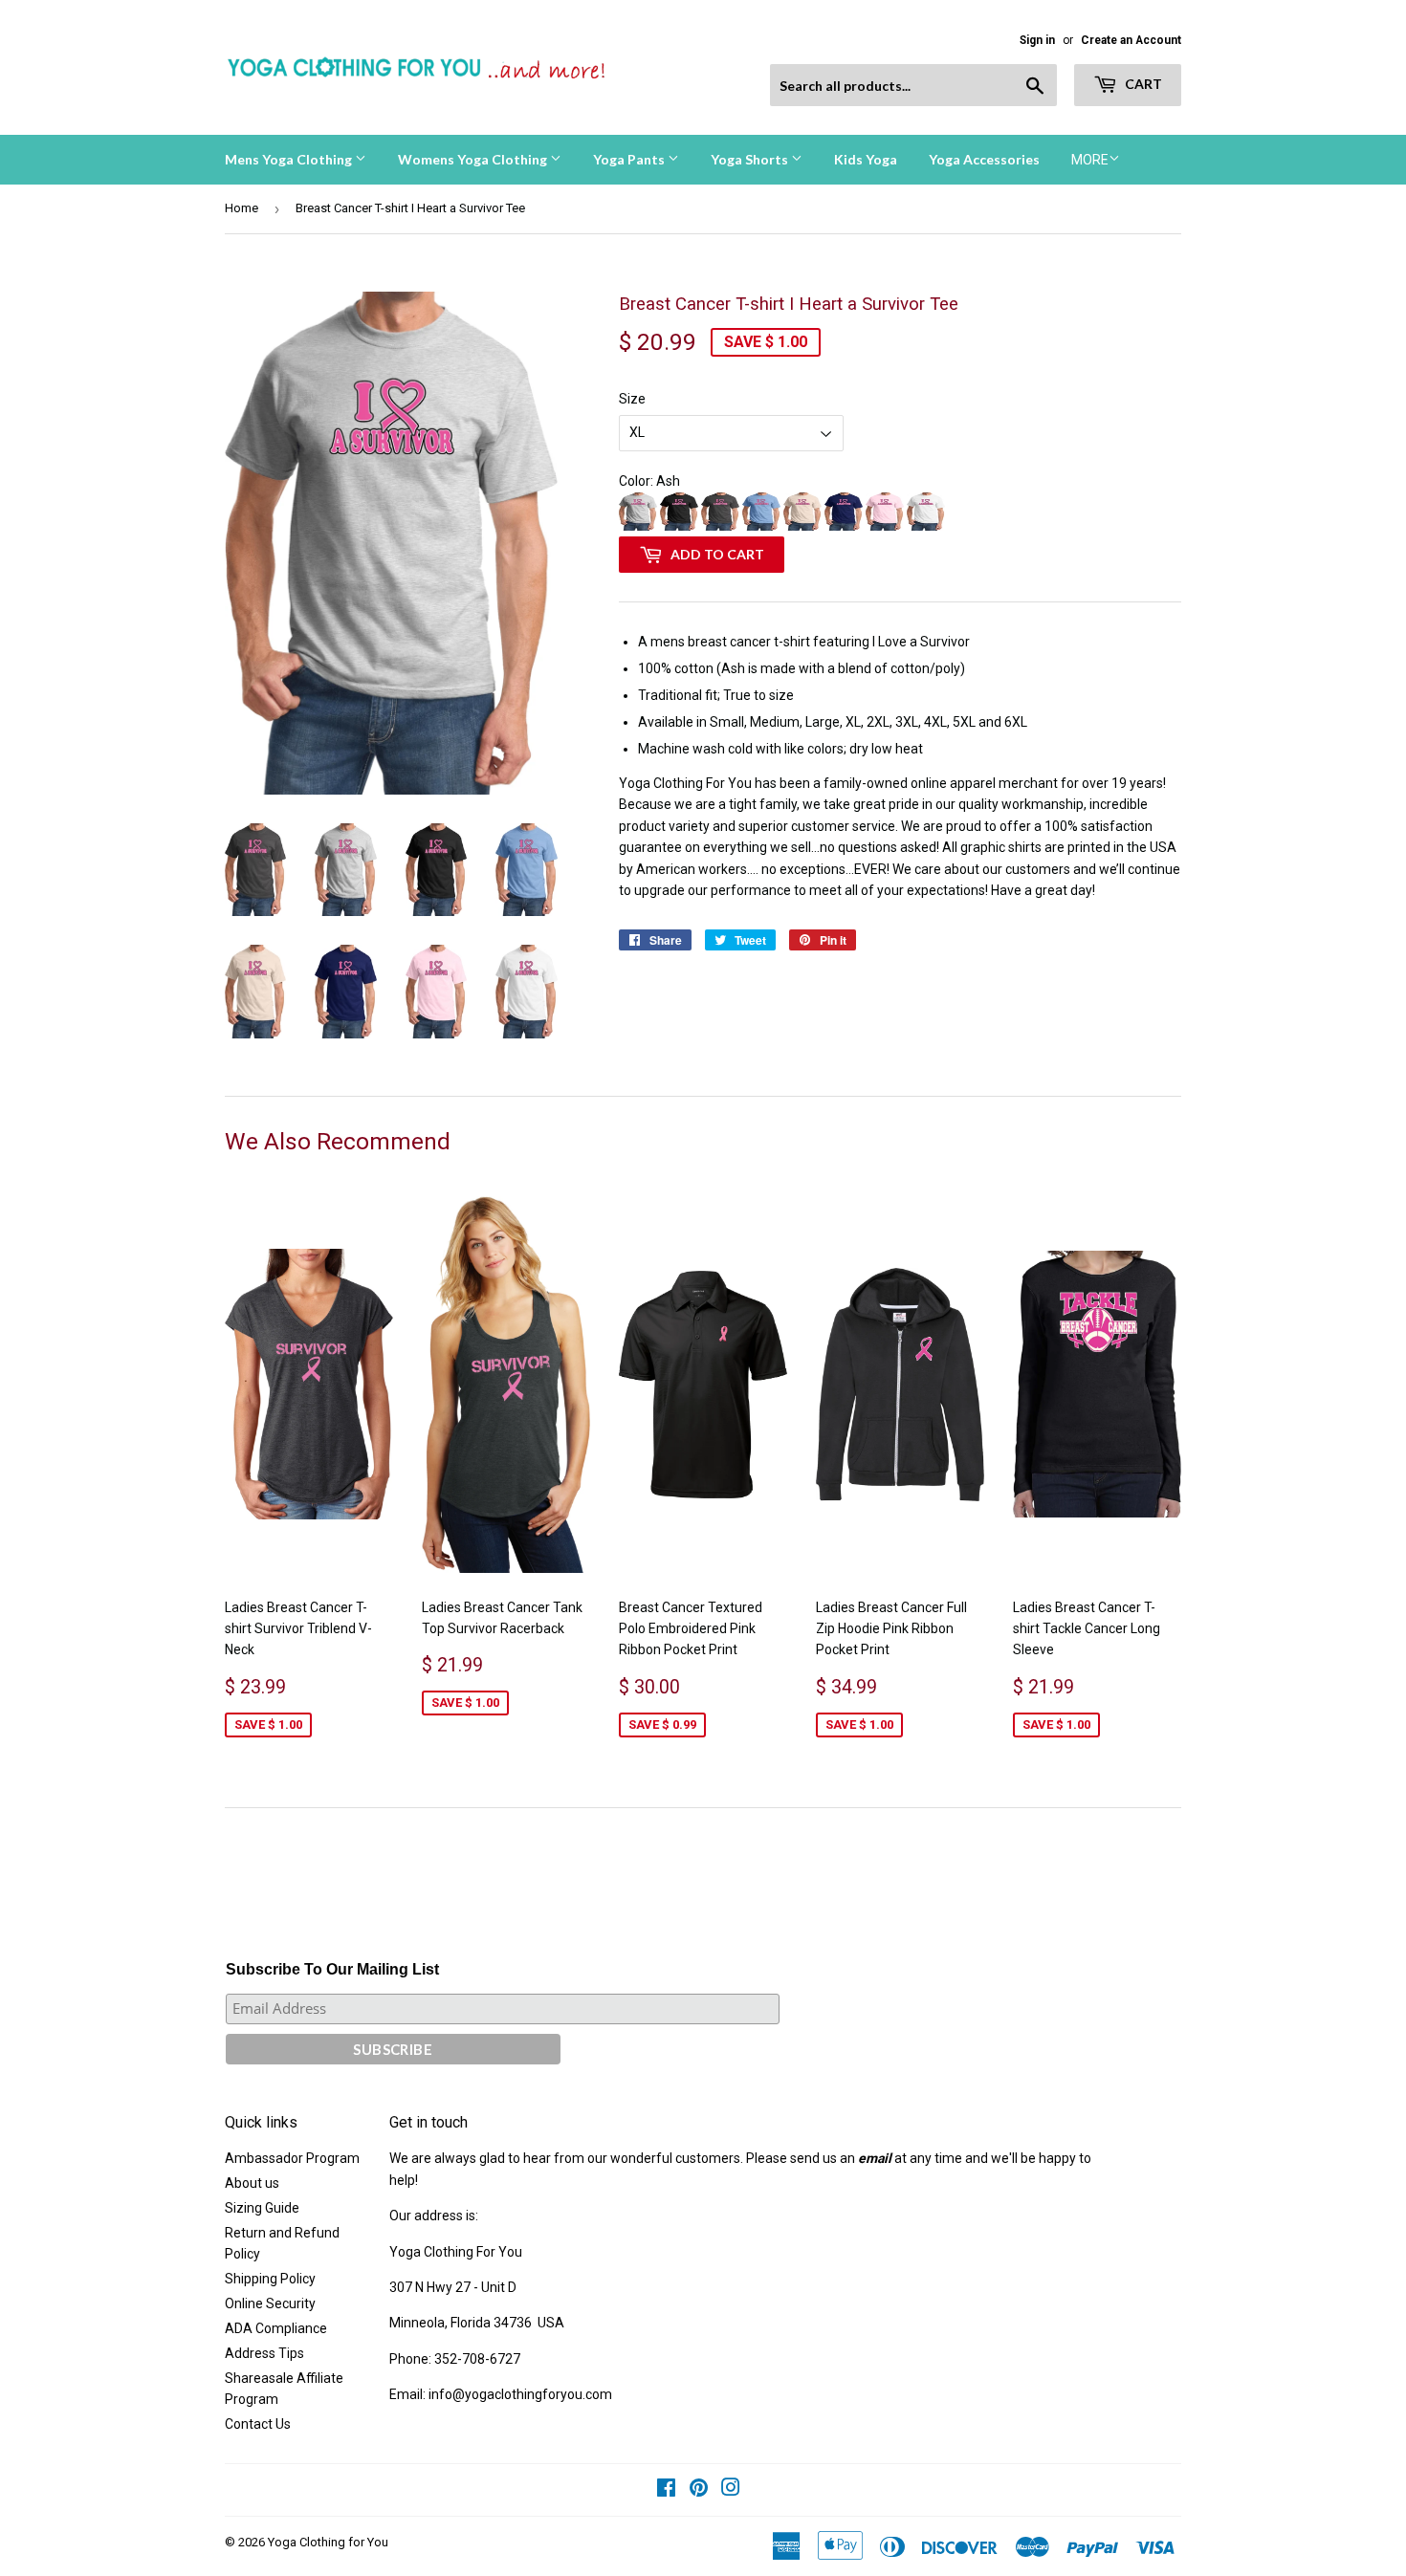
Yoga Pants (630, 159)
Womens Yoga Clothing (474, 159)
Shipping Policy (270, 2279)
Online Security (270, 2303)
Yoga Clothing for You (328, 2542)
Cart (1142, 84)
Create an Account (1131, 40)
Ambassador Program (292, 2158)
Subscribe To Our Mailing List (332, 1969)
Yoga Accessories (984, 159)
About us (252, 2183)
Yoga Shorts (751, 159)
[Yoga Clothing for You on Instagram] (731, 2490)
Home (242, 208)
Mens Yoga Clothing (290, 159)
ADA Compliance (276, 2328)
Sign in (1037, 40)
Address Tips (264, 2353)
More (1090, 160)
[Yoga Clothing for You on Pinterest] (699, 2490)
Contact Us (258, 2424)
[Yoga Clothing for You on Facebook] (666, 2490)
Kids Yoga (866, 159)
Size (632, 399)
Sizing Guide (262, 2208)
